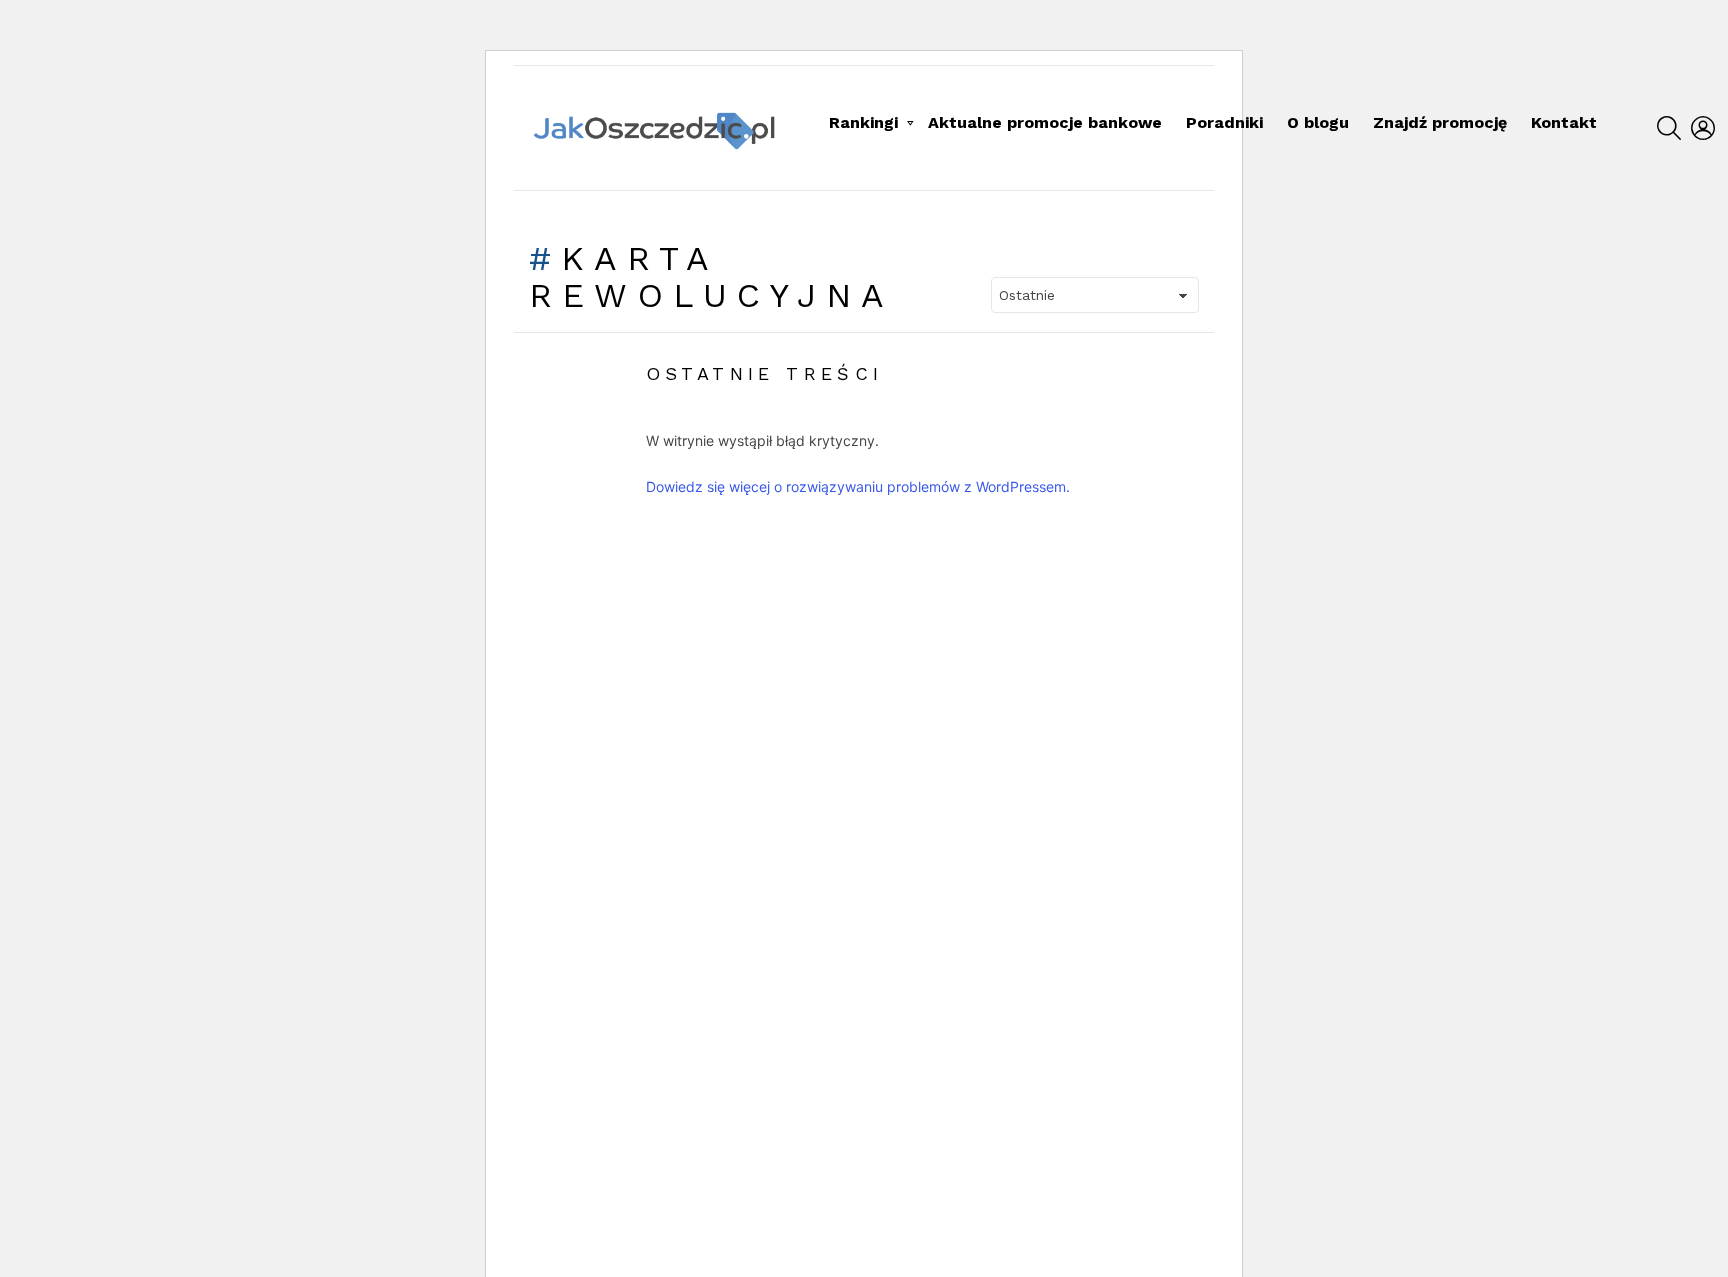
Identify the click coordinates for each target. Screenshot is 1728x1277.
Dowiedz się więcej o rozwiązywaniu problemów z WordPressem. (858, 486)
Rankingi (863, 122)
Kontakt (1564, 122)
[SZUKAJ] (1669, 128)
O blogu (1318, 122)
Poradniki (1224, 122)
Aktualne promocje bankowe (1045, 122)
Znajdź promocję (1440, 122)
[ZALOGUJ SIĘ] (1703, 128)
